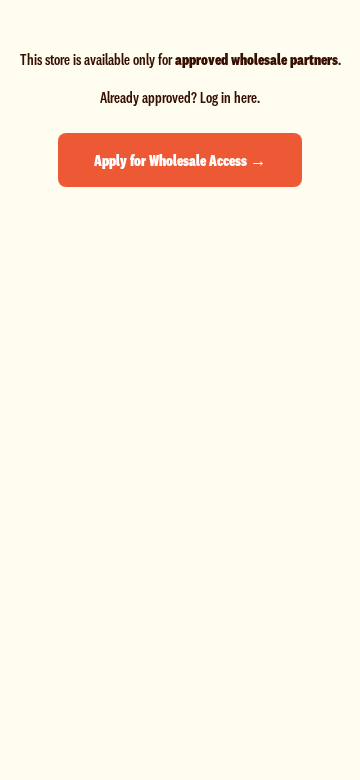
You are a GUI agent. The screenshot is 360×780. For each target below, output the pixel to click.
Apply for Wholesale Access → (180, 160)
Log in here (228, 97)
